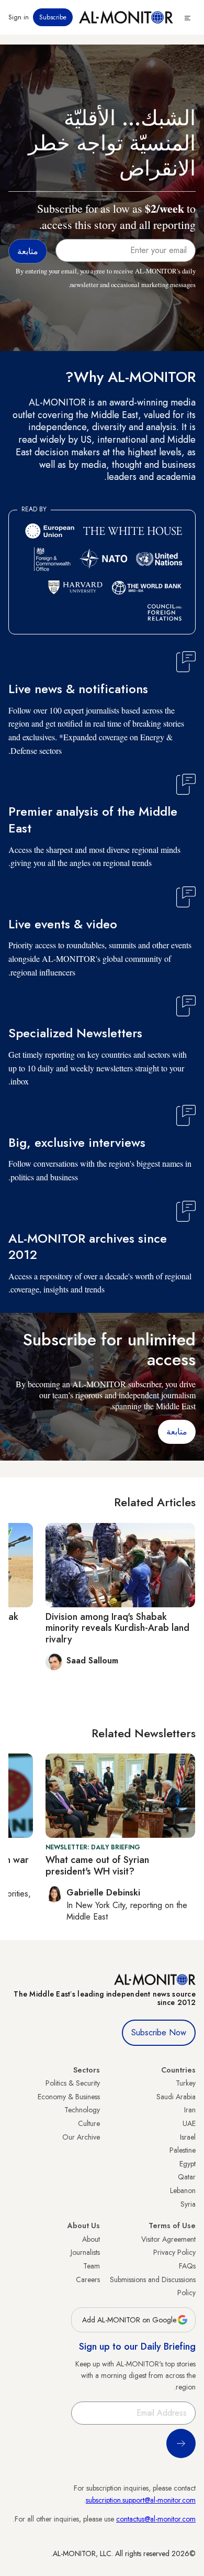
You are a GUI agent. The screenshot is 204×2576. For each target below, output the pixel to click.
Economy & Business (69, 2097)
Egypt (188, 2164)
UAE (189, 2123)
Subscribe (53, 17)
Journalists (85, 2252)
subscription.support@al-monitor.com (141, 2500)
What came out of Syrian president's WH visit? (97, 1866)
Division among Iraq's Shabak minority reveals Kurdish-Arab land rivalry (117, 1628)
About (91, 2239)
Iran (190, 2110)
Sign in (19, 17)
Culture (89, 2123)
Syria (188, 2204)
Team (92, 2266)
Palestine (183, 2150)
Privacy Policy (174, 2252)
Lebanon (183, 2190)
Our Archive (81, 2137)
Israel (188, 2137)
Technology (82, 2110)
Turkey (186, 2083)
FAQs (187, 2266)
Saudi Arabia (176, 2097)
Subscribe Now (159, 2032)
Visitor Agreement (168, 2239)
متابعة (177, 1432)
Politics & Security (73, 2083)
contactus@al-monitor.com (156, 2519)
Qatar (187, 2177)
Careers (88, 2279)
